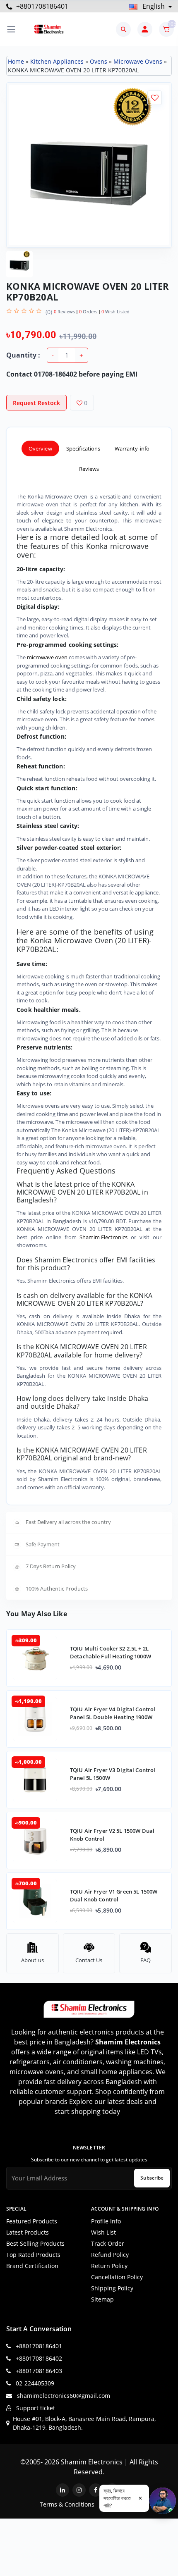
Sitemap (102, 2299)
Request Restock (36, 403)
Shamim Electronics (103, 1237)
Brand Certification (32, 2266)
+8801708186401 (41, 6)
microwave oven (47, 657)
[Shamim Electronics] (49, 29)
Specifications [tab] (83, 448)
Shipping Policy (112, 2288)
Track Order (108, 2243)
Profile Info (106, 2221)
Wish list (103, 2232)
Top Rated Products (33, 2255)
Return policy (109, 2266)
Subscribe (152, 2178)
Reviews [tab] (89, 469)
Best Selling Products (35, 2243)
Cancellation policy (117, 2277)
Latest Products (28, 2232)
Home (16, 61)
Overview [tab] (40, 448)
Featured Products (32, 2221)
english (154, 6)
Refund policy (110, 2255)
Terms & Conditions (67, 2504)
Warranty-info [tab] (132, 448)
